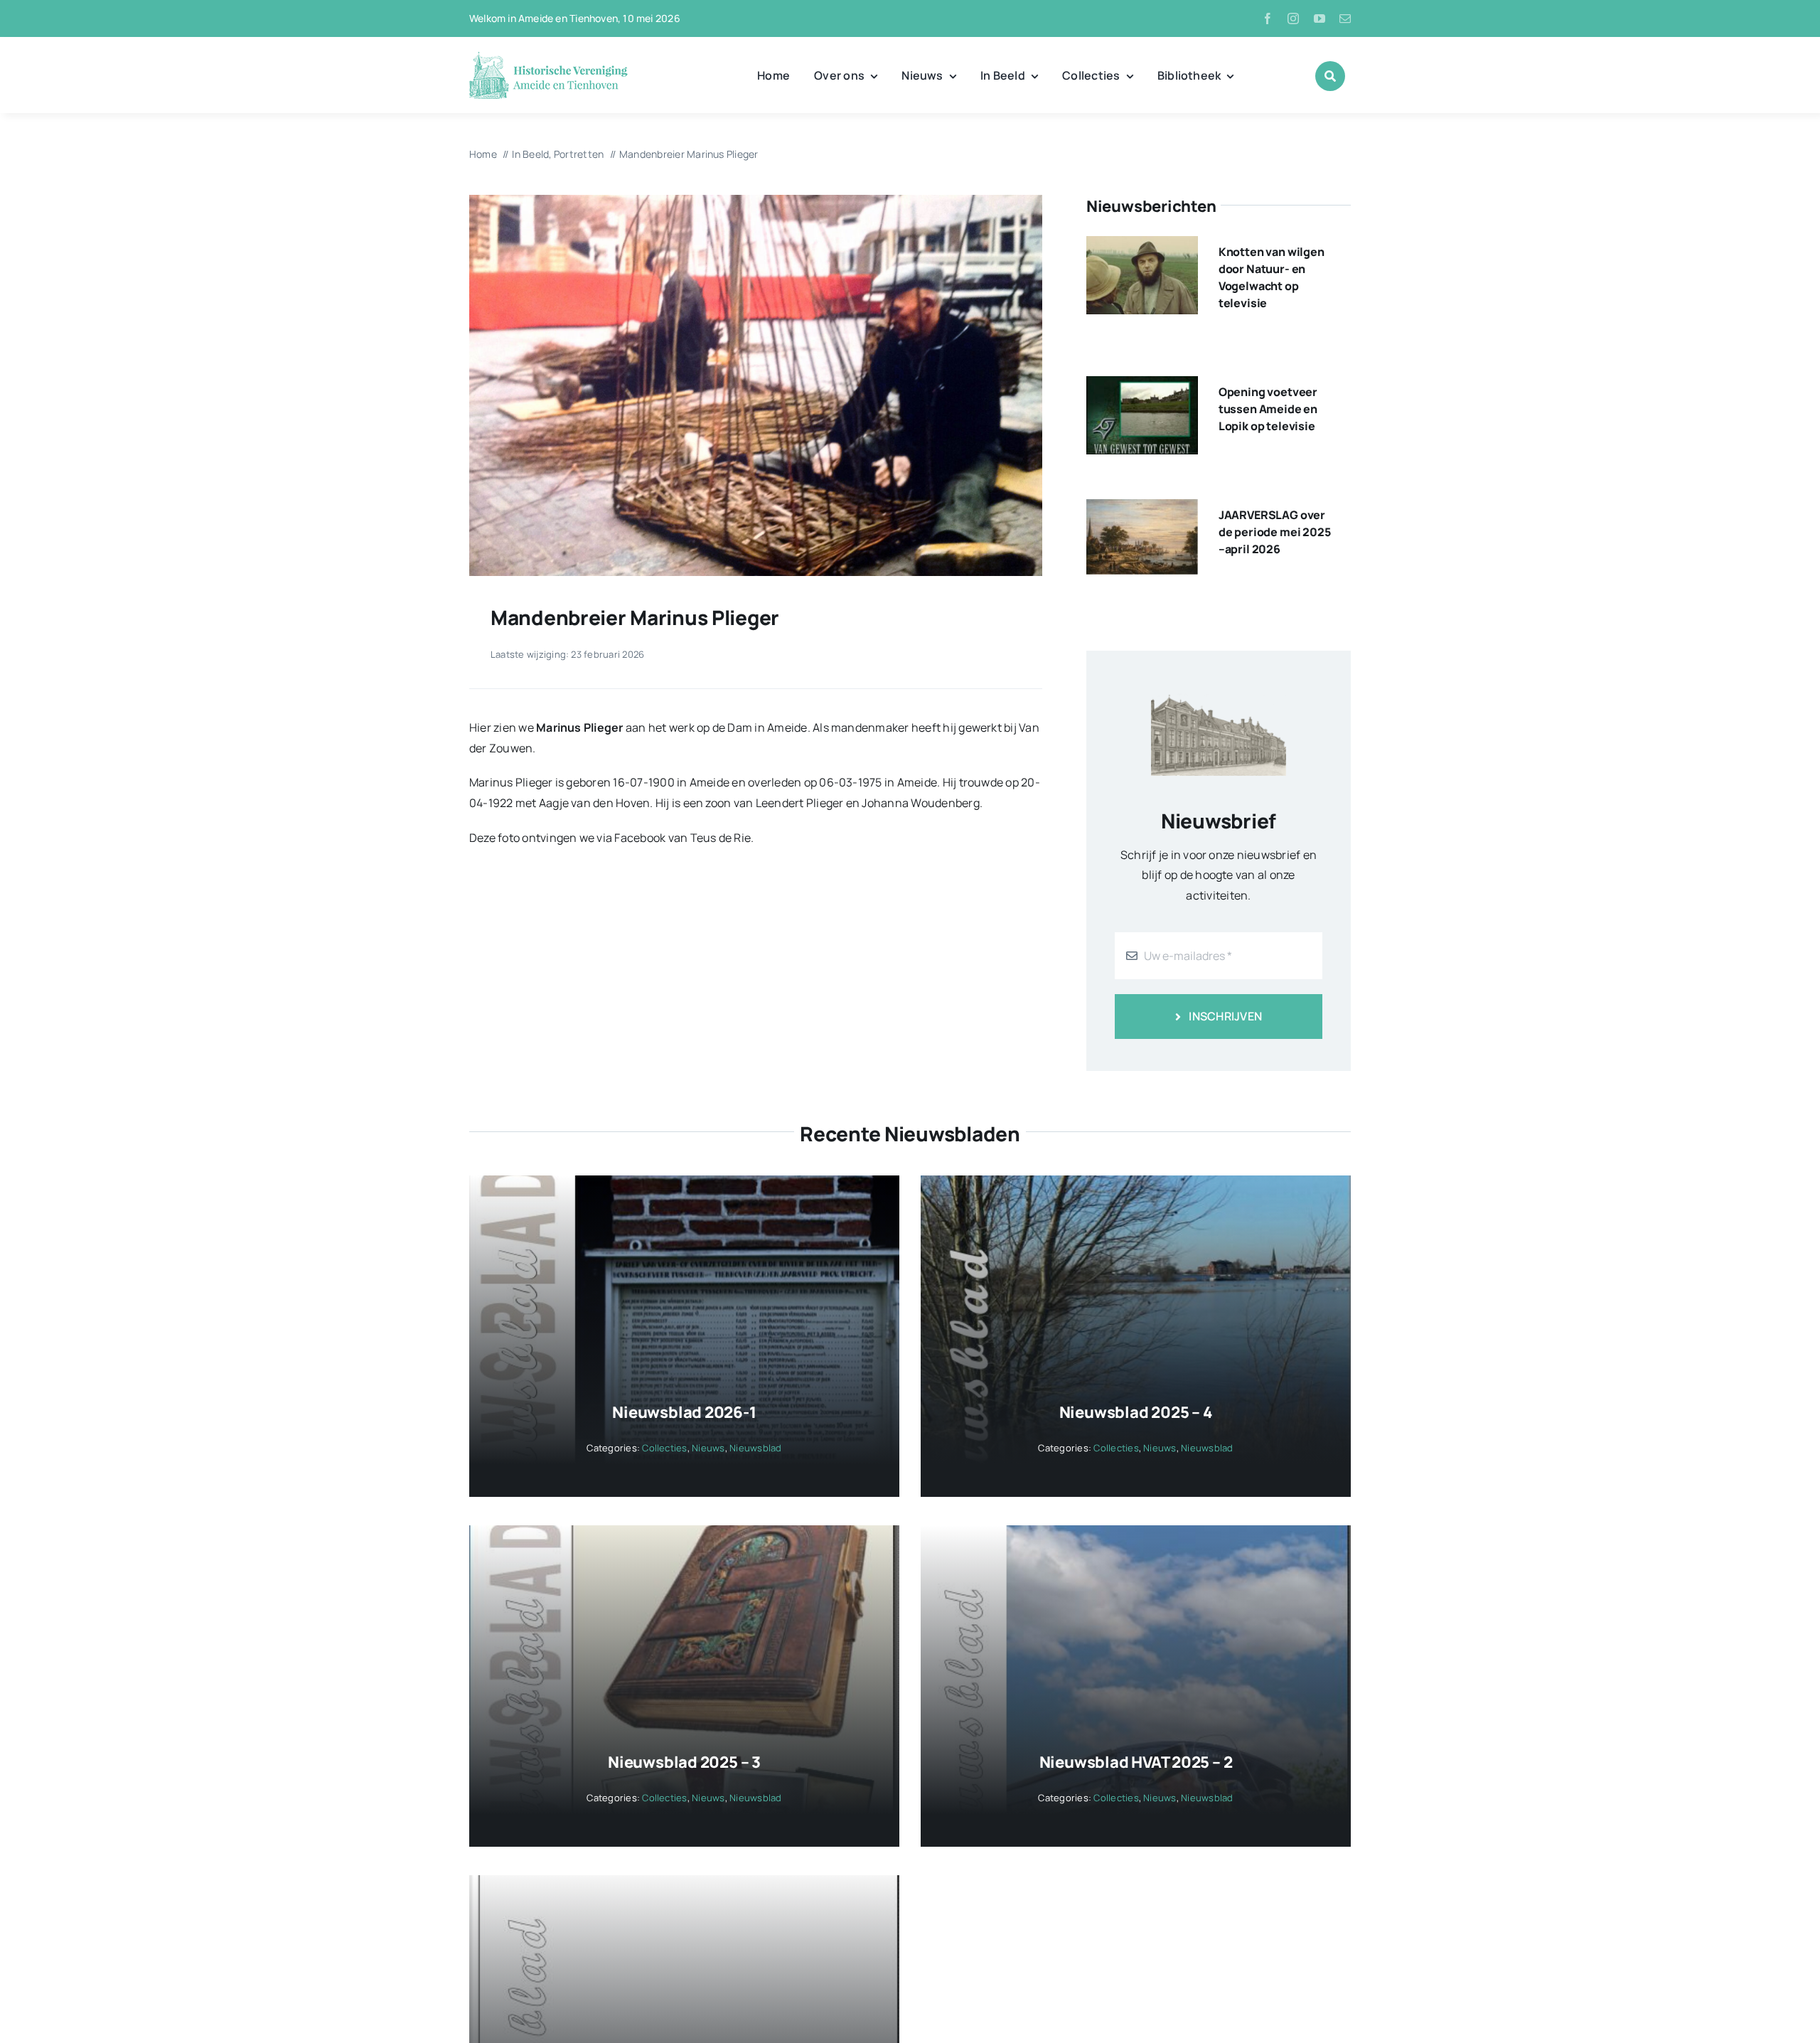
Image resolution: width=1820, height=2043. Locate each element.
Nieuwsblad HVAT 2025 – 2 (1136, 1762)
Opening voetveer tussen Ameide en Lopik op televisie (1268, 409)
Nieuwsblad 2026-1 (684, 1412)
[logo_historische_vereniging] (548, 57)
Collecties (664, 1448)
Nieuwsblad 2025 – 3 (684, 1762)
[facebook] (1268, 18)
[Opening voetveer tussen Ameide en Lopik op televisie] (1142, 386)
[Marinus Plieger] (756, 201)
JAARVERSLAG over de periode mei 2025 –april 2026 (1275, 532)
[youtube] (1319, 18)
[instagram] (1293, 18)
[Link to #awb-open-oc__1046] (1330, 76)
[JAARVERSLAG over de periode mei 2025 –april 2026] (1142, 509)
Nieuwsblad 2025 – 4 (1136, 1412)
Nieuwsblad (755, 1448)
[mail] (1345, 18)
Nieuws (708, 1448)
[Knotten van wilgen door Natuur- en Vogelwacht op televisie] (1142, 246)
